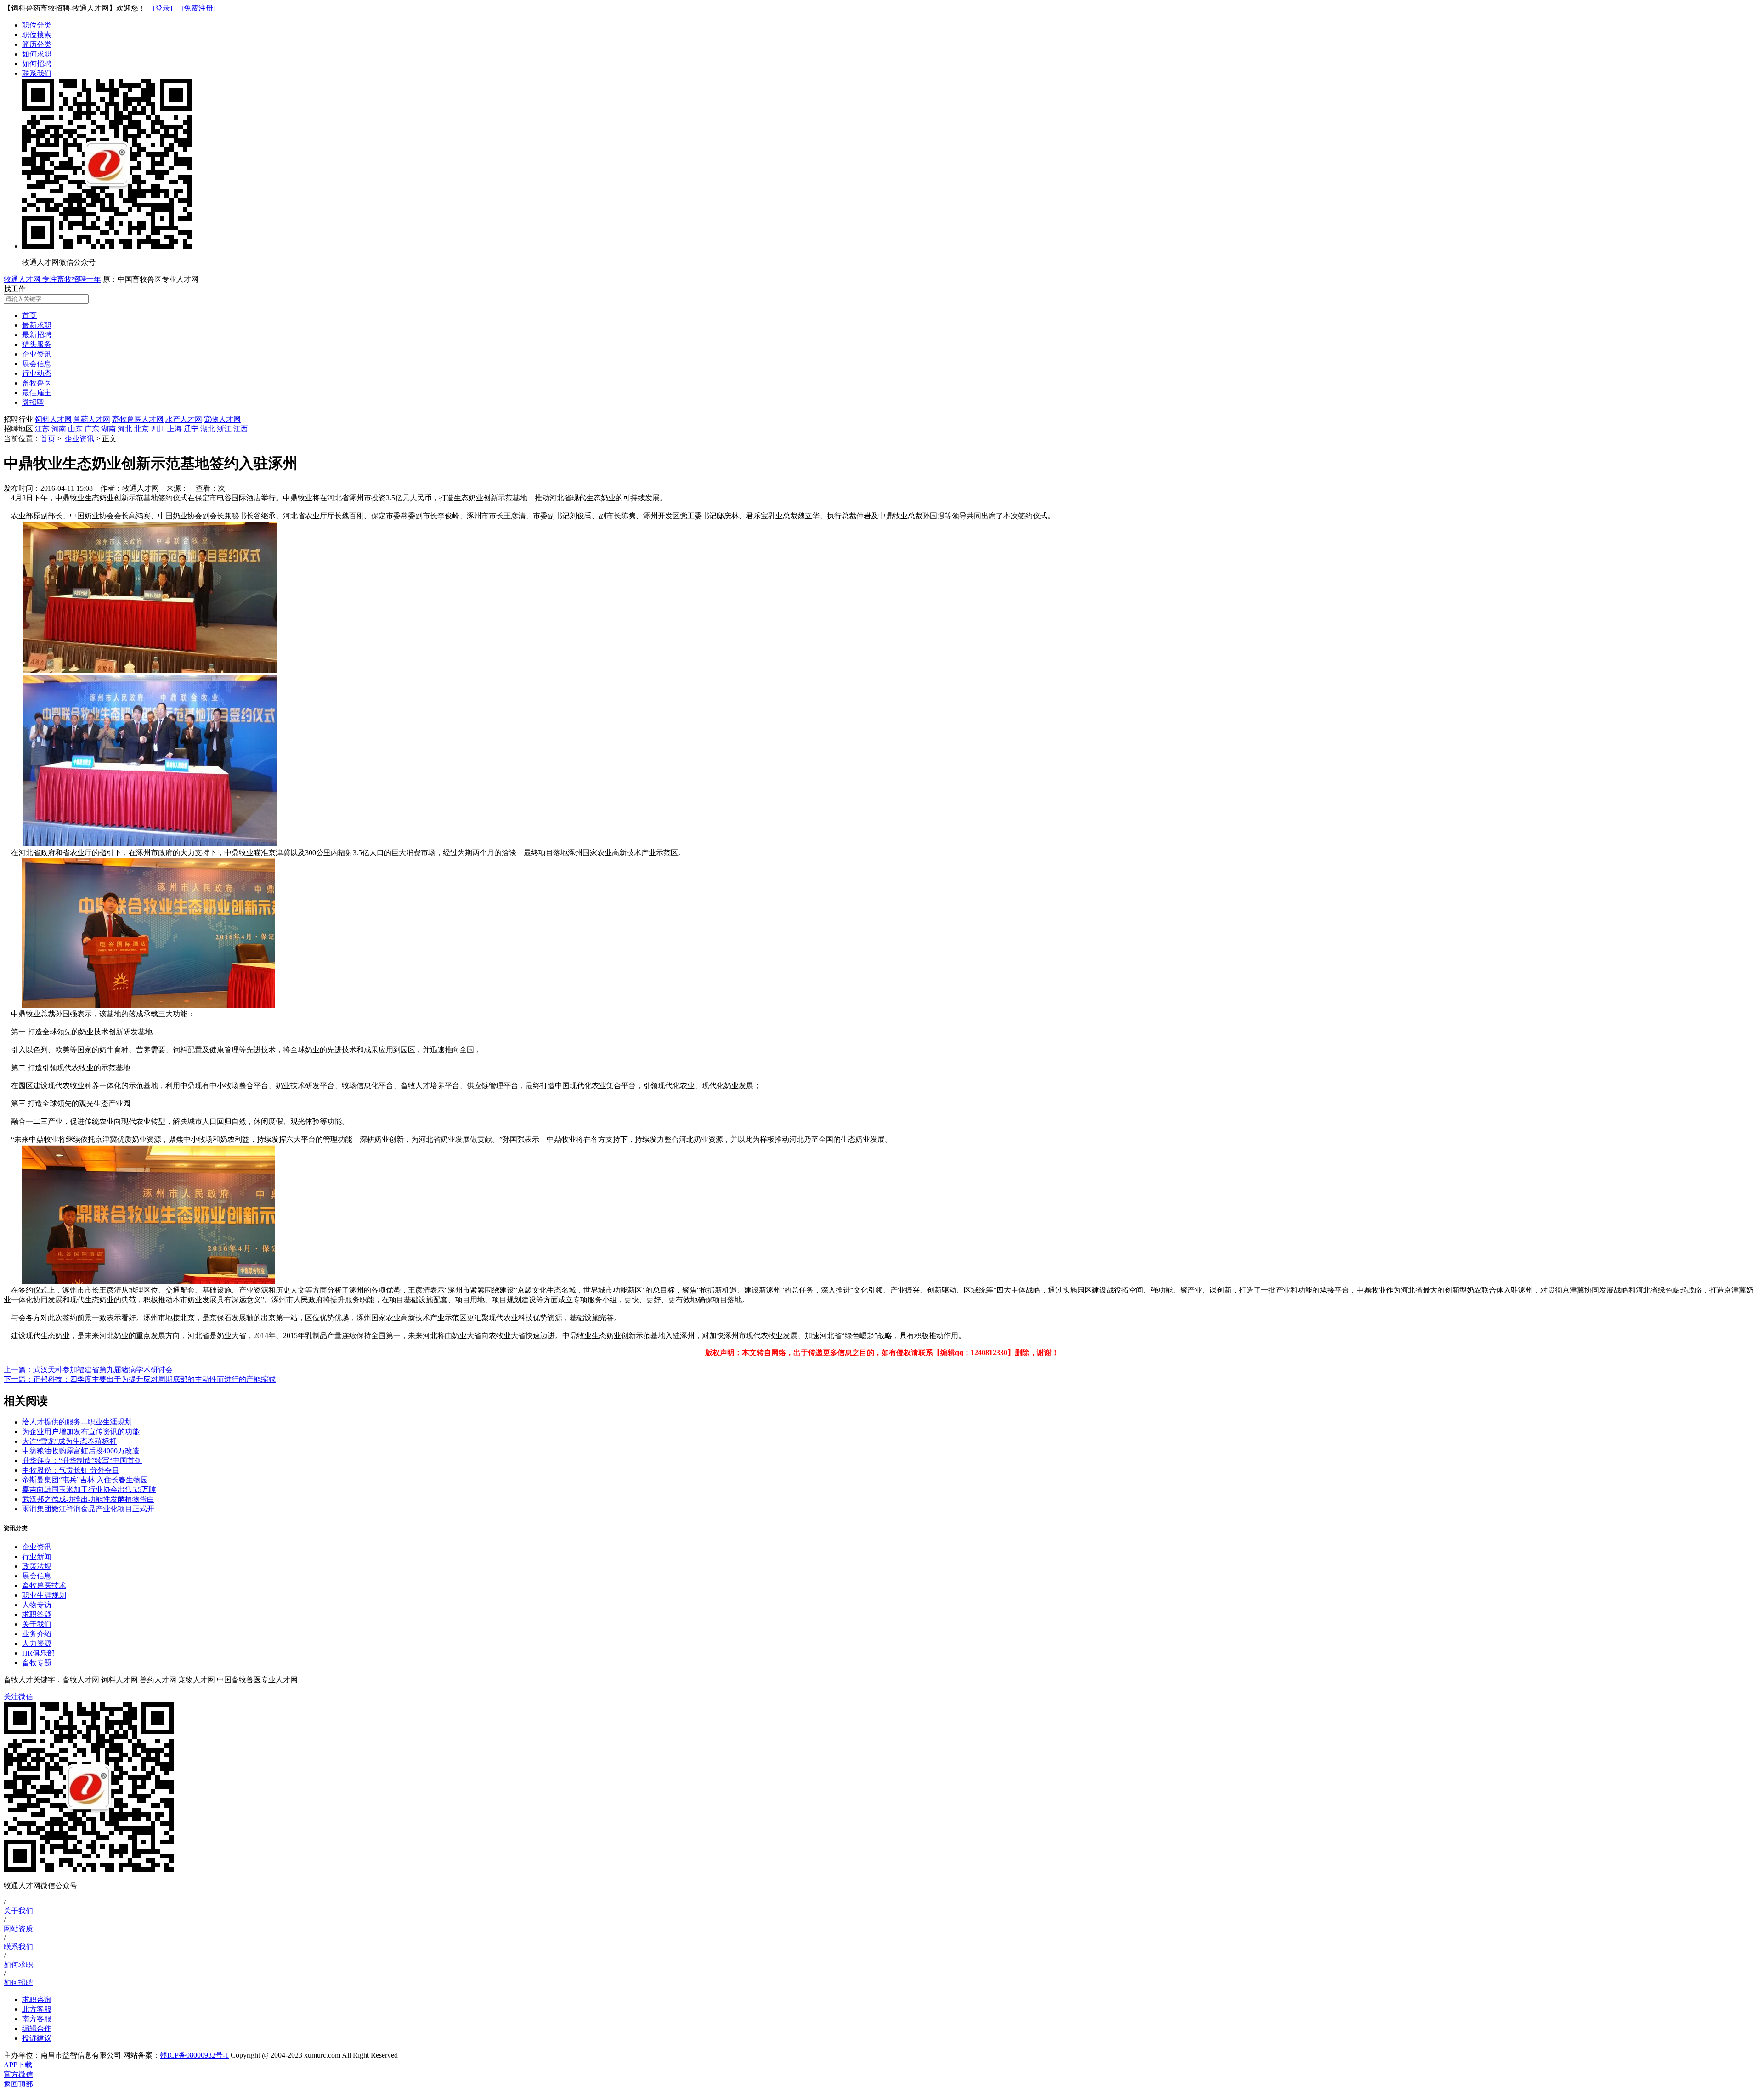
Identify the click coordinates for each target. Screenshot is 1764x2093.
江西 (241, 429)
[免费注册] (198, 8)
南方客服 (37, 2019)
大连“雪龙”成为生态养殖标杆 (69, 1441)
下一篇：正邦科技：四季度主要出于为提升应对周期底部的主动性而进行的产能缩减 (140, 1379)
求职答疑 (37, 1614)
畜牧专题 (37, 1663)
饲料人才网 (53, 419)
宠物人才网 (222, 419)
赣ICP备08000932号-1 (194, 2055)
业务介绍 (37, 1634)
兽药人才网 (92, 419)
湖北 (208, 429)
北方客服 (37, 2009)
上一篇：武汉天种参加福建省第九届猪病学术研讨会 (88, 1370)
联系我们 (37, 73)
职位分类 (37, 25)
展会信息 (37, 1576)
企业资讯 (79, 439)
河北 (125, 429)
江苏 (42, 429)
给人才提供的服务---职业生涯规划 (77, 1422)
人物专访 (37, 1605)
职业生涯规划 (44, 1595)
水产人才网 (184, 419)
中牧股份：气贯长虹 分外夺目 (71, 1470)
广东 (92, 429)
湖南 (108, 429)
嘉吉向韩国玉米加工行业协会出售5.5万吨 (89, 1489)
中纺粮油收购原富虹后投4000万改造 (81, 1451)
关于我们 (37, 1624)
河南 (59, 429)
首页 (48, 439)
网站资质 (18, 1929)
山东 (75, 429)
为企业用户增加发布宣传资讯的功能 (81, 1432)
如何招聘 (37, 64)
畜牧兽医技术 (44, 1585)
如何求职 (37, 54)
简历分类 (37, 44)
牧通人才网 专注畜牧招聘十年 (52, 279)
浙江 (224, 429)
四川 (158, 429)
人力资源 (37, 1643)
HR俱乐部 (38, 1653)
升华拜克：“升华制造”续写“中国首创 (82, 1461)
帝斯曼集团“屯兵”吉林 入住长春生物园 (85, 1480)
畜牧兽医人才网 (138, 419)
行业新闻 (37, 1557)
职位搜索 (37, 35)
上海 (175, 429)
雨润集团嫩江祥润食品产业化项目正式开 (88, 1509)
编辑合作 (37, 2028)
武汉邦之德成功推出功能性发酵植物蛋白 (88, 1499)
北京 (141, 429)
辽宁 (191, 429)
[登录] (163, 8)
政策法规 (37, 1566)
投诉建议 (37, 2038)
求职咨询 (37, 1999)
